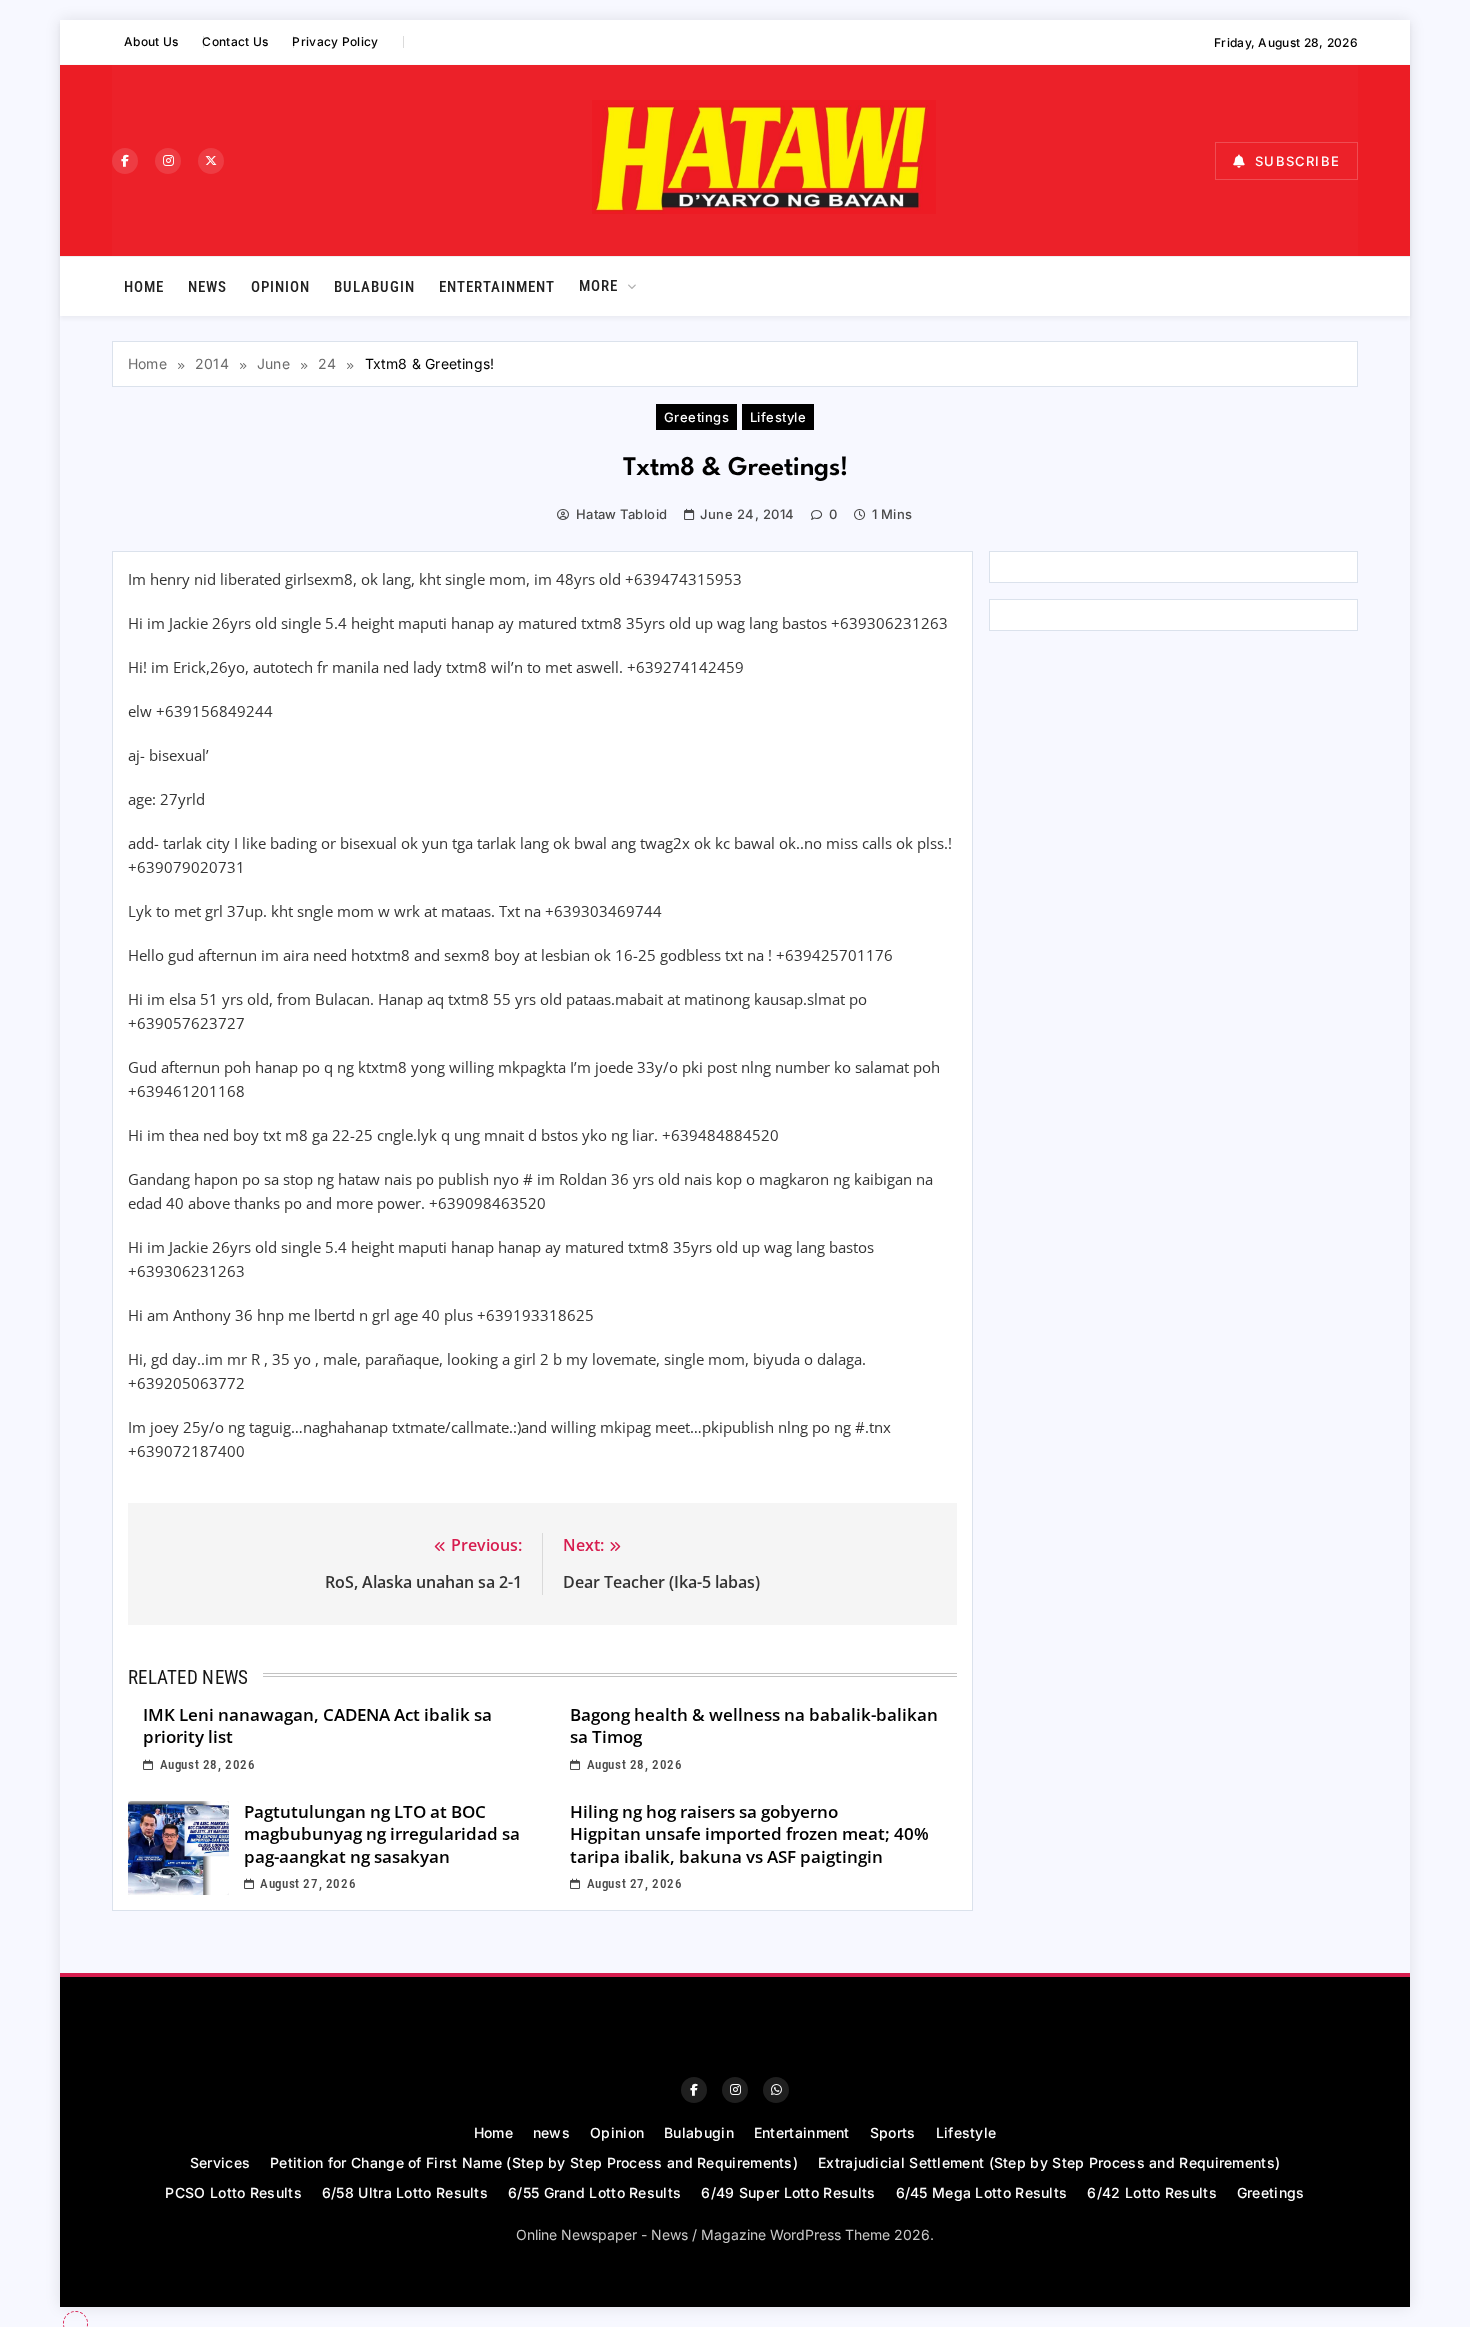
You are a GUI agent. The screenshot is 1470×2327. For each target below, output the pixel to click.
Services (220, 2162)
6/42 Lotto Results (1151, 2192)
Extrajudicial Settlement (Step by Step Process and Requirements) (1049, 2162)
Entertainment (497, 287)
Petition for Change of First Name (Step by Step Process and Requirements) (534, 2162)
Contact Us (235, 41)
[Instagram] (168, 161)
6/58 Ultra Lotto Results (405, 2192)
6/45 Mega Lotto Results (982, 2192)
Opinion (280, 287)
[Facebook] (125, 161)
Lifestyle (778, 417)
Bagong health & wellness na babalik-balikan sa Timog (754, 1726)
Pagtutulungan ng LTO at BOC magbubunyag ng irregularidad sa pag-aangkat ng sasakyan (382, 1834)
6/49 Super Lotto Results (788, 2192)
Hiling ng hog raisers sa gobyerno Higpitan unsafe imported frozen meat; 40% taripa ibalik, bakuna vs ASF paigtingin (749, 1834)
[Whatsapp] (776, 2090)
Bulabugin (374, 287)
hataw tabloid (622, 514)
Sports (893, 2132)
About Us (151, 41)
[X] (211, 161)
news (207, 287)
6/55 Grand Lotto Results (594, 2192)
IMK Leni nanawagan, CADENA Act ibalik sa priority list (317, 1726)
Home (144, 287)
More (598, 286)
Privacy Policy (335, 41)
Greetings (696, 417)
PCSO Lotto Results (233, 2192)
